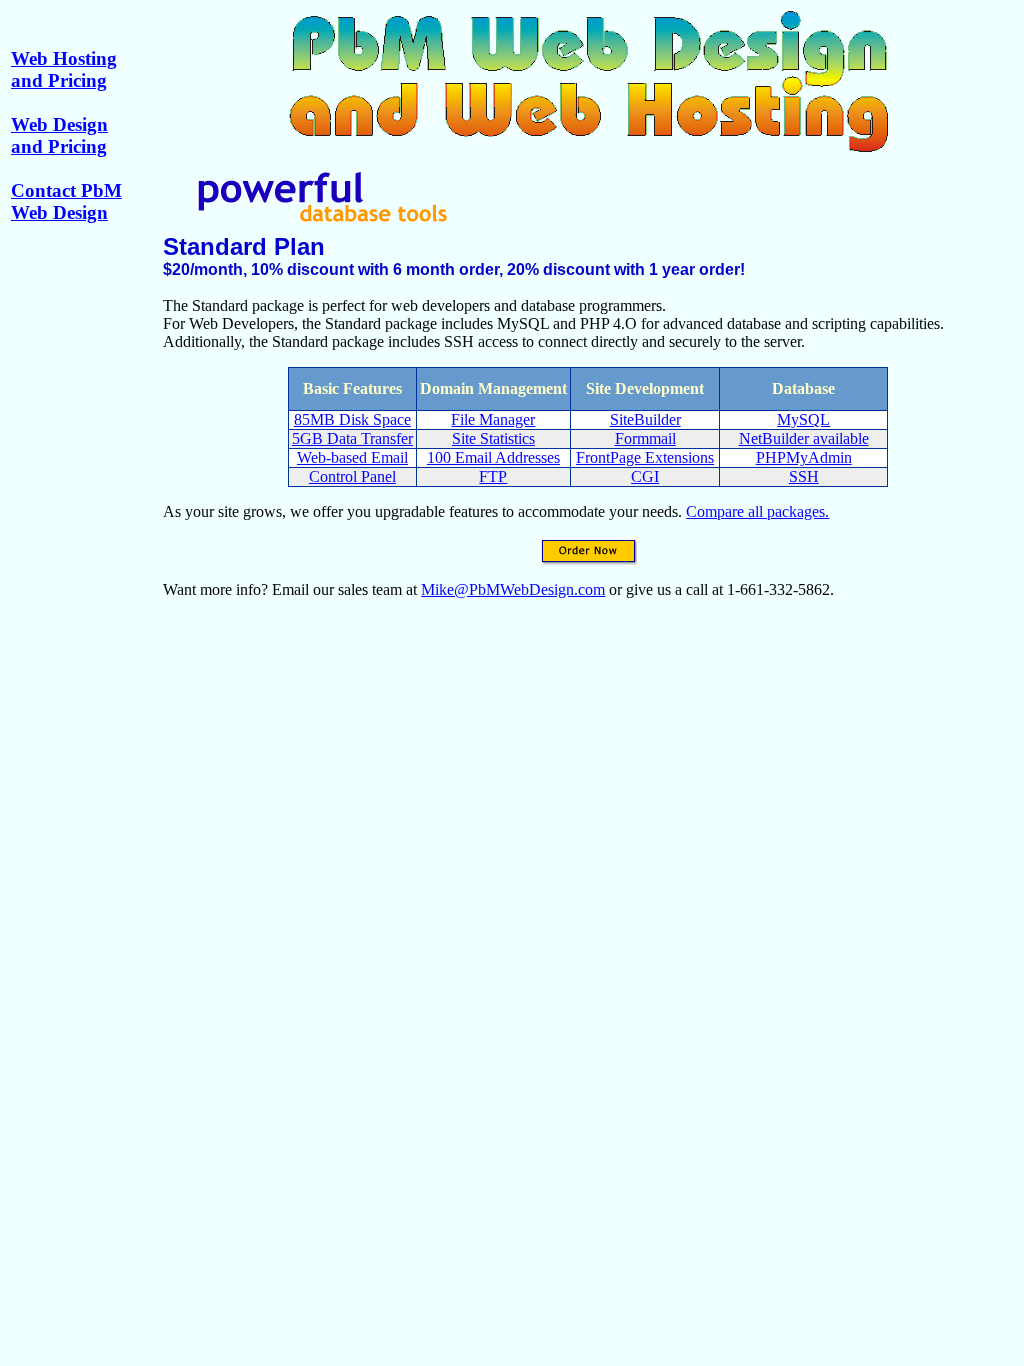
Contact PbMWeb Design (66, 201)
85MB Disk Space (352, 419)
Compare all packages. (757, 511)
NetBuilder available (804, 438)
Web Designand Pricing (59, 135)
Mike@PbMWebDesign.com (513, 589)
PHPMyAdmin (804, 457)
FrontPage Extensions (645, 457)
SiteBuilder (645, 419)
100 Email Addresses (493, 457)
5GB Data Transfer (352, 438)
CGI (645, 476)
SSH (804, 476)
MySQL (803, 419)
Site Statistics (493, 438)
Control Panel (352, 476)
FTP (493, 476)
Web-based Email (352, 457)
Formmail (645, 438)
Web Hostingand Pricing (64, 69)
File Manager (493, 419)
